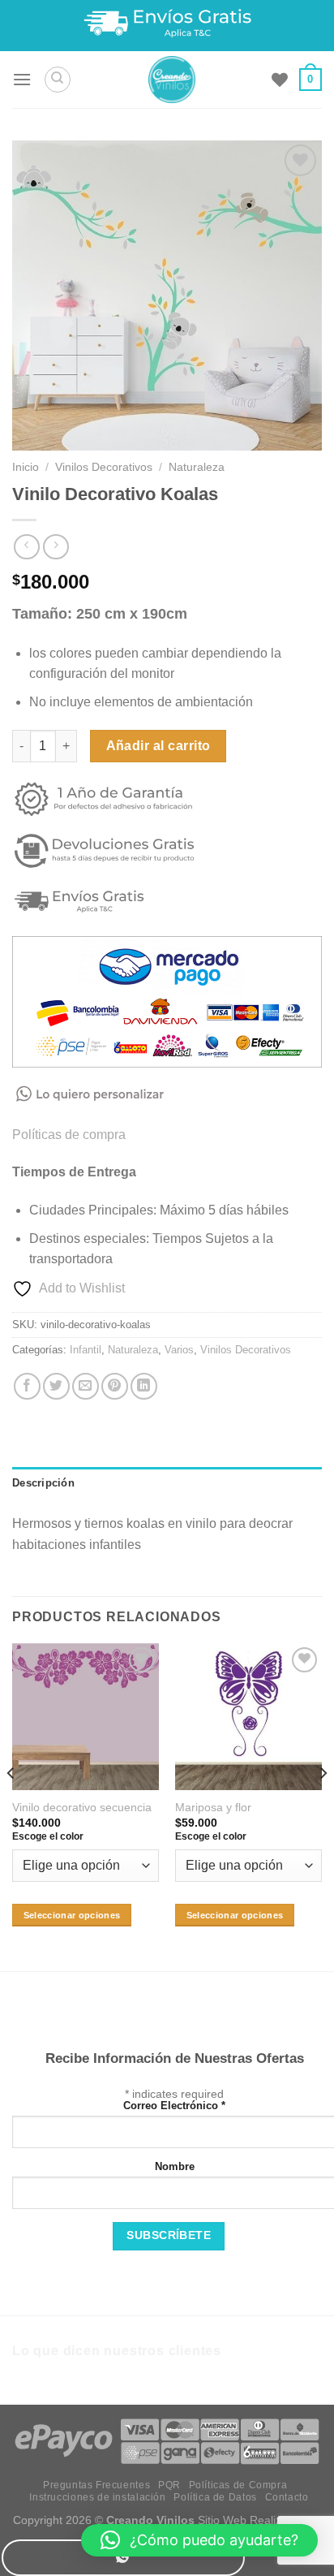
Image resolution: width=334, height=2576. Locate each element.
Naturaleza (197, 467)
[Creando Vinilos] (171, 80)
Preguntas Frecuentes (96, 2485)
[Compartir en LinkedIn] (144, 1386)
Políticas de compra (69, 1135)
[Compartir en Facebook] (27, 1386)
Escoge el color (48, 1836)
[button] (199, 2540)
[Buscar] (58, 80)
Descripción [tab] (43, 1483)
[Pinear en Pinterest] (115, 1386)
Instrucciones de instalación (97, 2497)
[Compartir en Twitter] (56, 1386)
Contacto (287, 2497)
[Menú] (22, 79)
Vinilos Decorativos (104, 467)
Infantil (86, 1350)
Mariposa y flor (213, 1808)
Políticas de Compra (238, 2485)
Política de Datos (215, 2497)
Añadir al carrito (158, 746)
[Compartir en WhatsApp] (123, 2558)
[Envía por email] (86, 1386)
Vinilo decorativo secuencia (82, 1808)
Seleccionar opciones (72, 1915)
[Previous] (11, 1806)
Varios (179, 1350)
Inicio (26, 467)
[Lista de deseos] (280, 80)
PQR (169, 2485)
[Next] (323, 1806)
